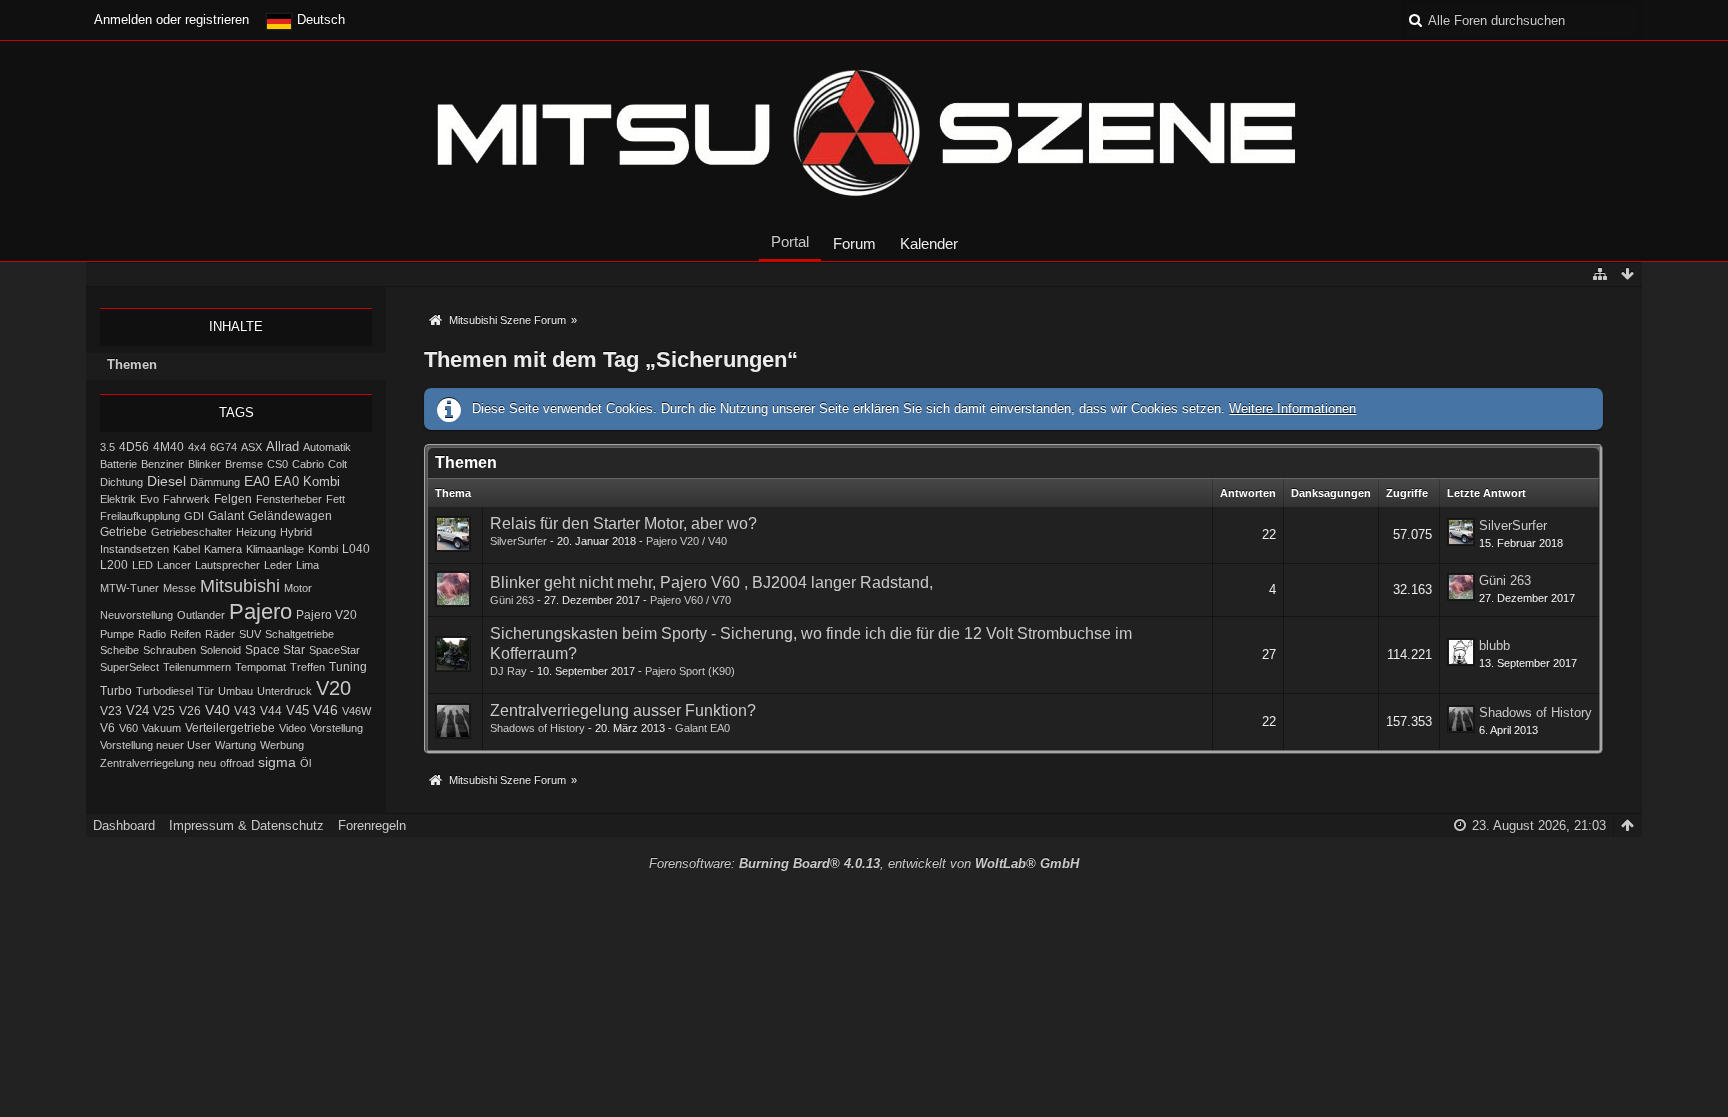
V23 (111, 711)
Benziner (162, 464)
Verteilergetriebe (230, 727)
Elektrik (118, 499)
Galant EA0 (702, 728)
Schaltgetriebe (299, 634)
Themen (132, 364)
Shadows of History (537, 728)
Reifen (185, 634)
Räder (220, 634)
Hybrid (296, 532)
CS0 (277, 464)
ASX (251, 447)
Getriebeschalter (191, 532)
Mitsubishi (240, 585)
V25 (164, 711)
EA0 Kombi (307, 481)
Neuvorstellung (136, 615)
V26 (190, 711)
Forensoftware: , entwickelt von (864, 863)
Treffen (307, 667)
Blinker (204, 464)
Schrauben (169, 650)
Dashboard (124, 825)
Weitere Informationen (1292, 408)
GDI (194, 516)
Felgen (233, 499)
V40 (217, 710)
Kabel (186, 549)
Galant (226, 515)
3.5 (107, 447)
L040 (356, 549)
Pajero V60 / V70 (690, 600)
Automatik (327, 447)
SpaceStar (334, 650)
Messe (179, 588)
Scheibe (119, 650)
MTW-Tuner (129, 588)
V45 (297, 710)
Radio (152, 634)
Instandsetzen (134, 549)
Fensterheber (289, 499)
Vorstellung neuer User (155, 745)
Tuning (348, 667)
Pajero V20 (326, 615)
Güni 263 (512, 600)
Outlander (201, 615)
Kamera (223, 549)
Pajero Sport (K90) (690, 671)
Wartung (235, 745)
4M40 (168, 447)
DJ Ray (508, 671)
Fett (335, 499)
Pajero (260, 611)
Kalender (929, 243)
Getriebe (123, 531)
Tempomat (260, 667)
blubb (1494, 645)
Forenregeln (372, 825)
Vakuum (161, 728)
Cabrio (308, 464)
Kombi (323, 549)
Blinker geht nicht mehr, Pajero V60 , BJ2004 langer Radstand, (711, 582)
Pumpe (117, 634)
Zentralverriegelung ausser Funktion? (623, 710)
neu (207, 763)
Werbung (282, 745)
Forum (854, 243)
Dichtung (121, 482)
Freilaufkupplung (140, 516)
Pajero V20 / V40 (686, 541)
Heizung (256, 532)
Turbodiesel (164, 691)
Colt (337, 464)
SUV (250, 634)
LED (142, 565)
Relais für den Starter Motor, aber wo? (623, 523)
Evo (149, 499)
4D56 (134, 446)
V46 (325, 710)
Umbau (235, 691)
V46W (356, 711)
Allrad (282, 446)
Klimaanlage (275, 549)
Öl (305, 763)
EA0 (257, 481)
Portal (790, 241)
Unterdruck (284, 691)
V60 (128, 728)
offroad (237, 763)
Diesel (166, 481)
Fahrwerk (186, 499)
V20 (333, 688)
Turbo (116, 691)
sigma (277, 762)
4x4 (197, 447)
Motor (298, 588)
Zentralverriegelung (147, 763)
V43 (245, 711)
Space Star (275, 650)
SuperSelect (129, 667)
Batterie (118, 464)
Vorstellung (336, 728)
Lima (307, 565)
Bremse (244, 464)
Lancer (174, 565)
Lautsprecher (227, 565)
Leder (278, 565)
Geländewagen (290, 516)
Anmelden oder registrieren (171, 19)
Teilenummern (197, 667)
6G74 (223, 447)
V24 (137, 711)
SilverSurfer (518, 541)
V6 (107, 728)
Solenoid (220, 650)
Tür (205, 691)
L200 (114, 564)
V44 (271, 711)
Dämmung (215, 482)
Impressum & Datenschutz (246, 825)
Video (292, 728)
